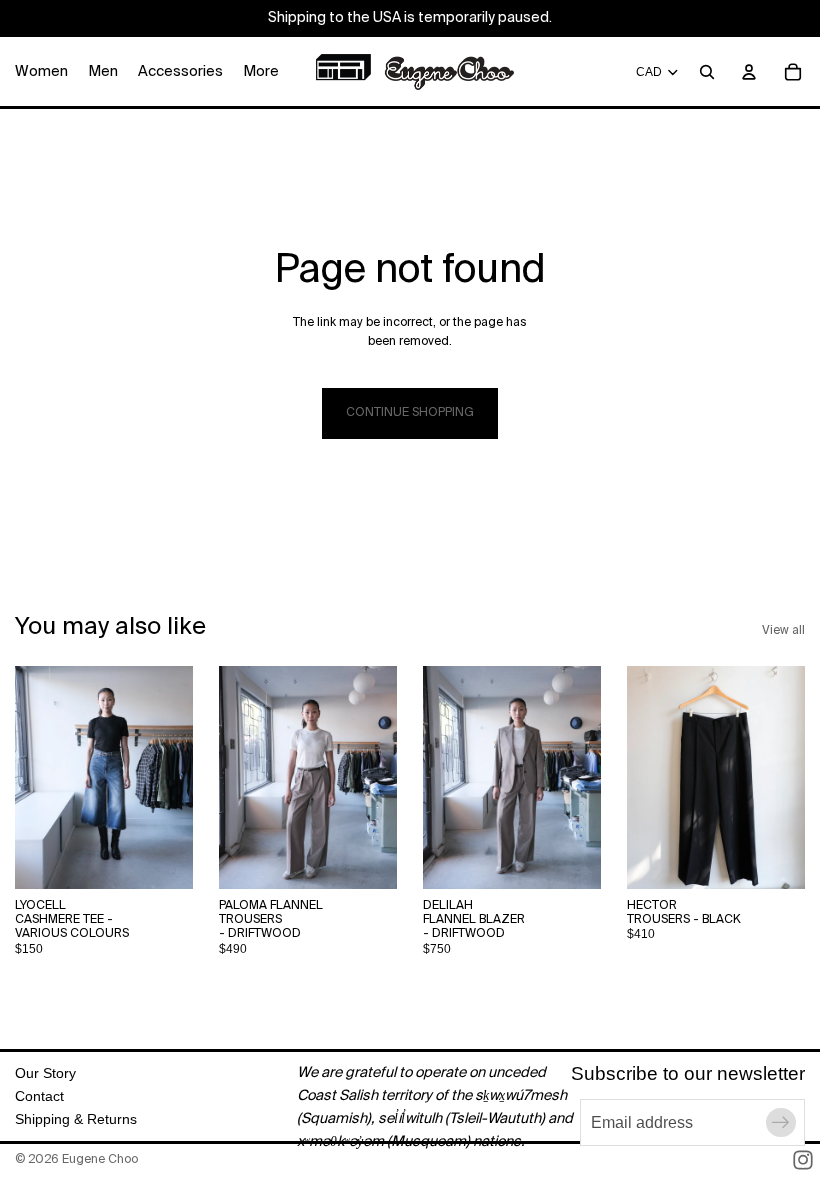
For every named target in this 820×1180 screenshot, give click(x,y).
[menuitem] (261, 71)
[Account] (749, 72)
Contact (39, 1096)
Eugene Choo (100, 1160)
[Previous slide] (37, 777)
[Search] (707, 72)
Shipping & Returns (76, 1119)
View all (783, 631)
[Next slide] (171, 777)
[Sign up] (781, 1123)
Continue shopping (410, 413)
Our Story (45, 1073)
